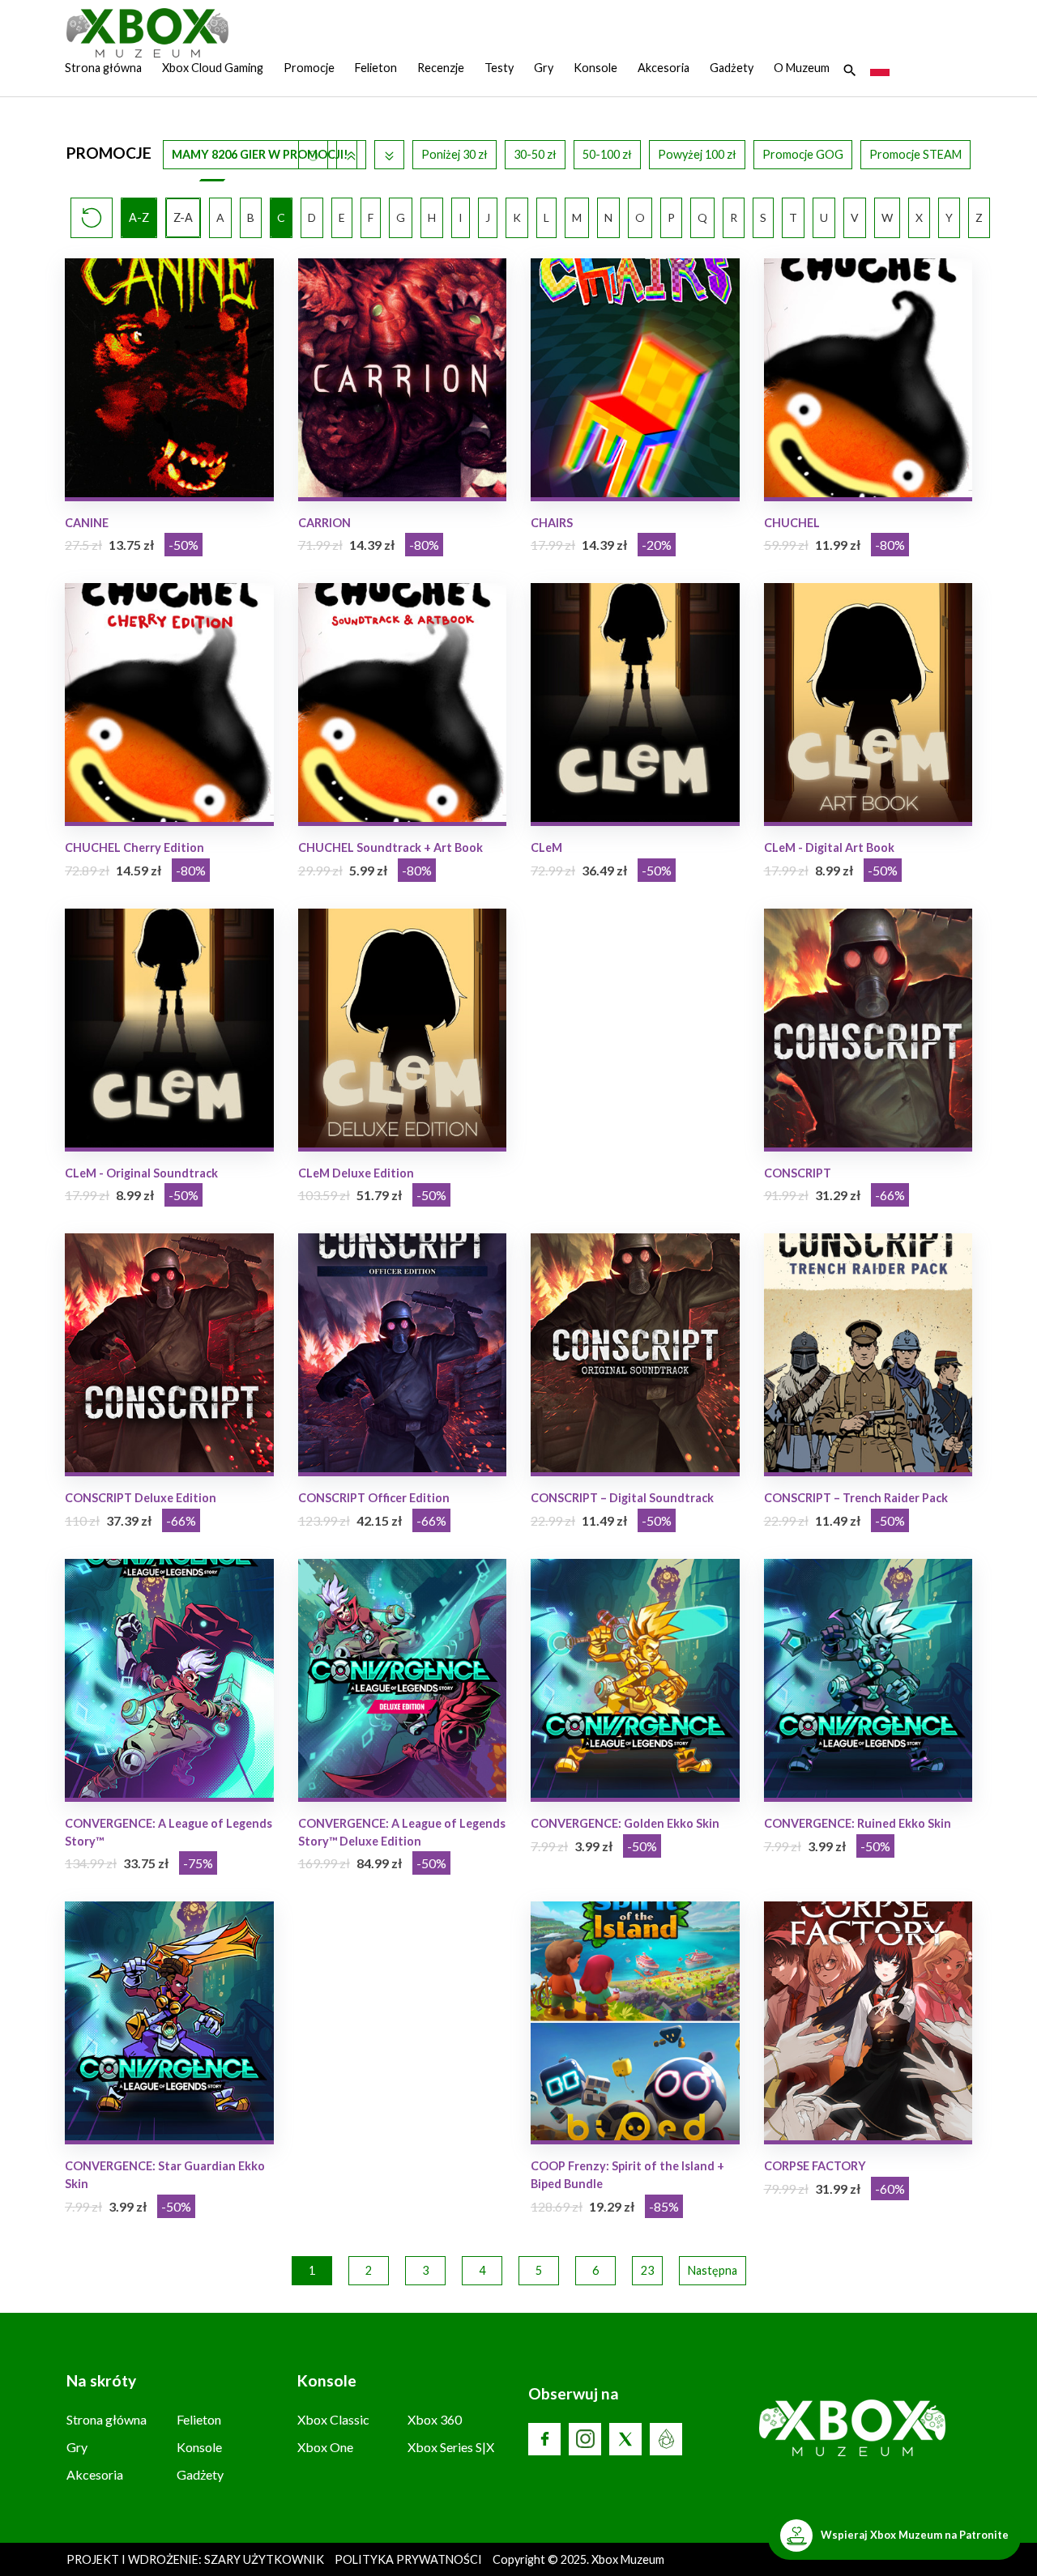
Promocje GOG (803, 154)
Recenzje (441, 68)
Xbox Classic (333, 2419)
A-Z (139, 217)
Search (850, 70)
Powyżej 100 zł (697, 154)
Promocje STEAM (915, 154)
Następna (713, 2270)
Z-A (183, 217)
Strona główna (103, 68)
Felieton (376, 68)
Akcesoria (664, 68)
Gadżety (732, 68)
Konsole (595, 68)
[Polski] (880, 68)
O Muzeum (802, 68)
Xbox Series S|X (451, 2447)
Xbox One (325, 2447)
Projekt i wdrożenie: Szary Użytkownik (196, 2559)
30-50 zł (535, 154)
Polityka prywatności (408, 2559)
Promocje (309, 68)
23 (647, 2270)
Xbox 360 (435, 2419)
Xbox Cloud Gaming (213, 68)
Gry (544, 68)
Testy (499, 68)
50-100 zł (607, 154)
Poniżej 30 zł (454, 154)
